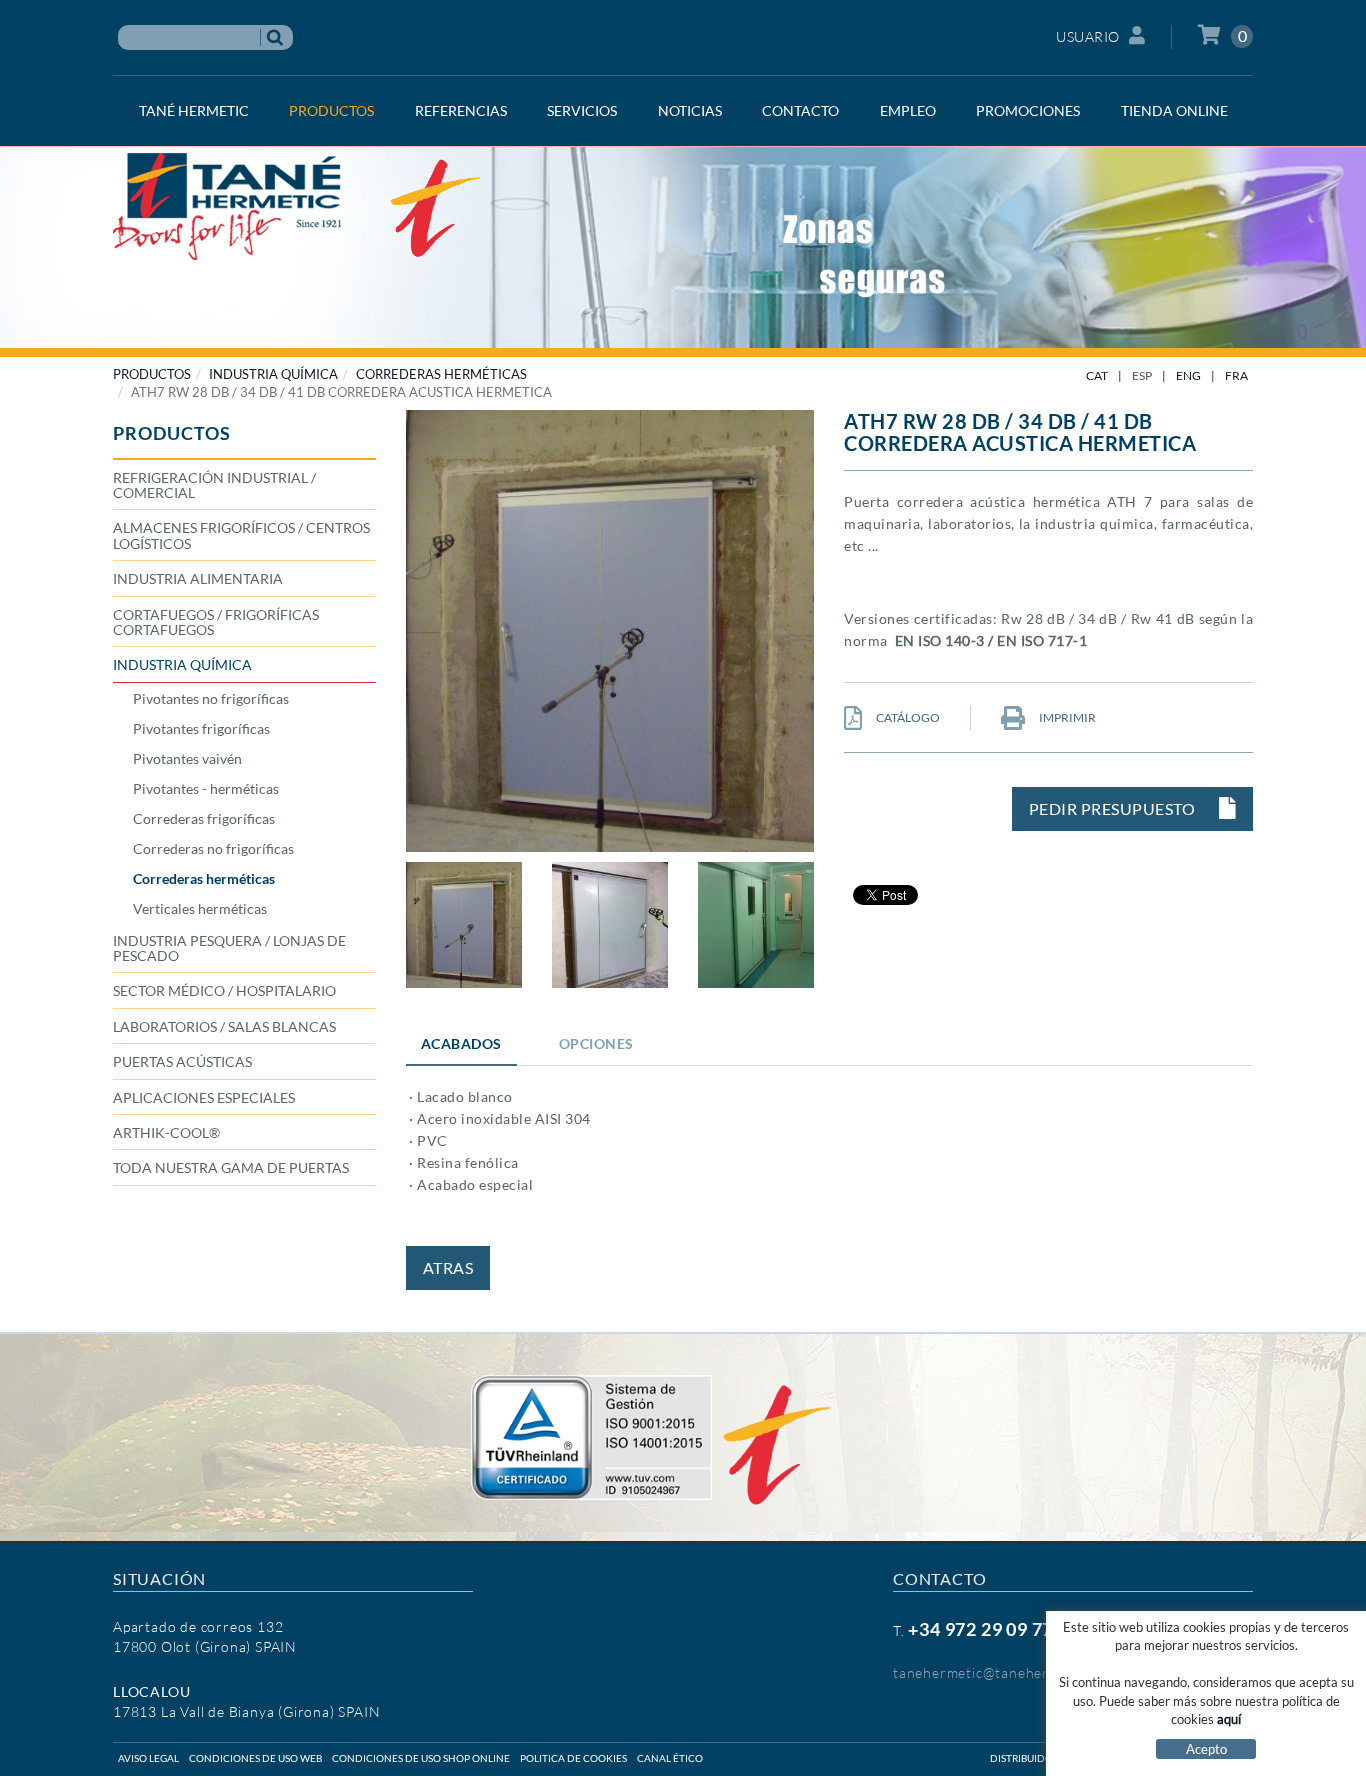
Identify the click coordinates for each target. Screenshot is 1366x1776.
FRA (1236, 375)
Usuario (1088, 36)
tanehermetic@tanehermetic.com (1004, 1672)
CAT (1097, 375)
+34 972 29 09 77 (980, 1629)
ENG (1188, 375)
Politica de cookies (573, 1758)
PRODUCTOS (152, 374)
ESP (1142, 375)
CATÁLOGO (907, 717)
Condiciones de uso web (255, 1758)
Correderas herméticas (441, 374)
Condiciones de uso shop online (421, 1758)
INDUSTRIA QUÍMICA (273, 374)
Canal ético (670, 1758)
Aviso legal (148, 1758)
